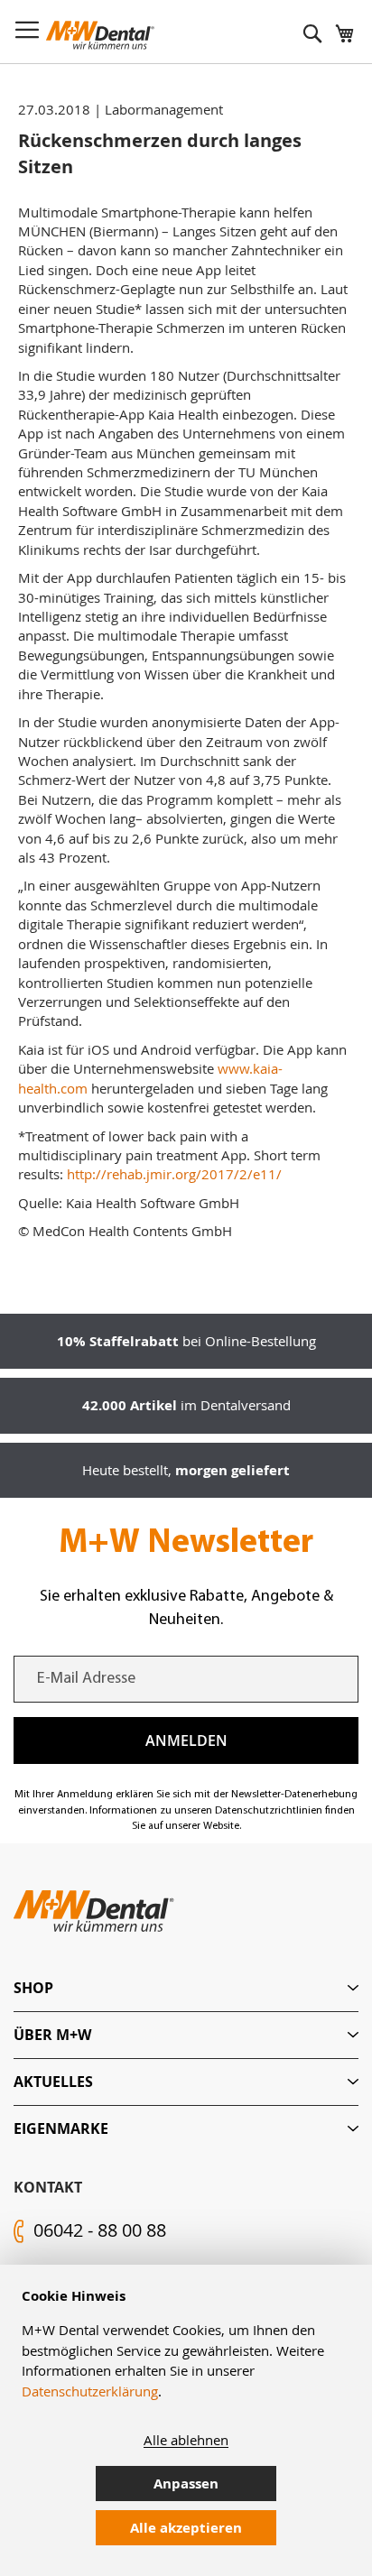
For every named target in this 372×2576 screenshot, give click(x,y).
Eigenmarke (61, 2128)
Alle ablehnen (186, 2440)
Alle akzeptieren (186, 2528)
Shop (33, 1988)
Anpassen (186, 2484)
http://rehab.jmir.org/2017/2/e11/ (174, 1174)
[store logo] (100, 35)
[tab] (186, 1988)
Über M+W (52, 2035)
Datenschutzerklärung (90, 2391)
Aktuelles (53, 2082)
